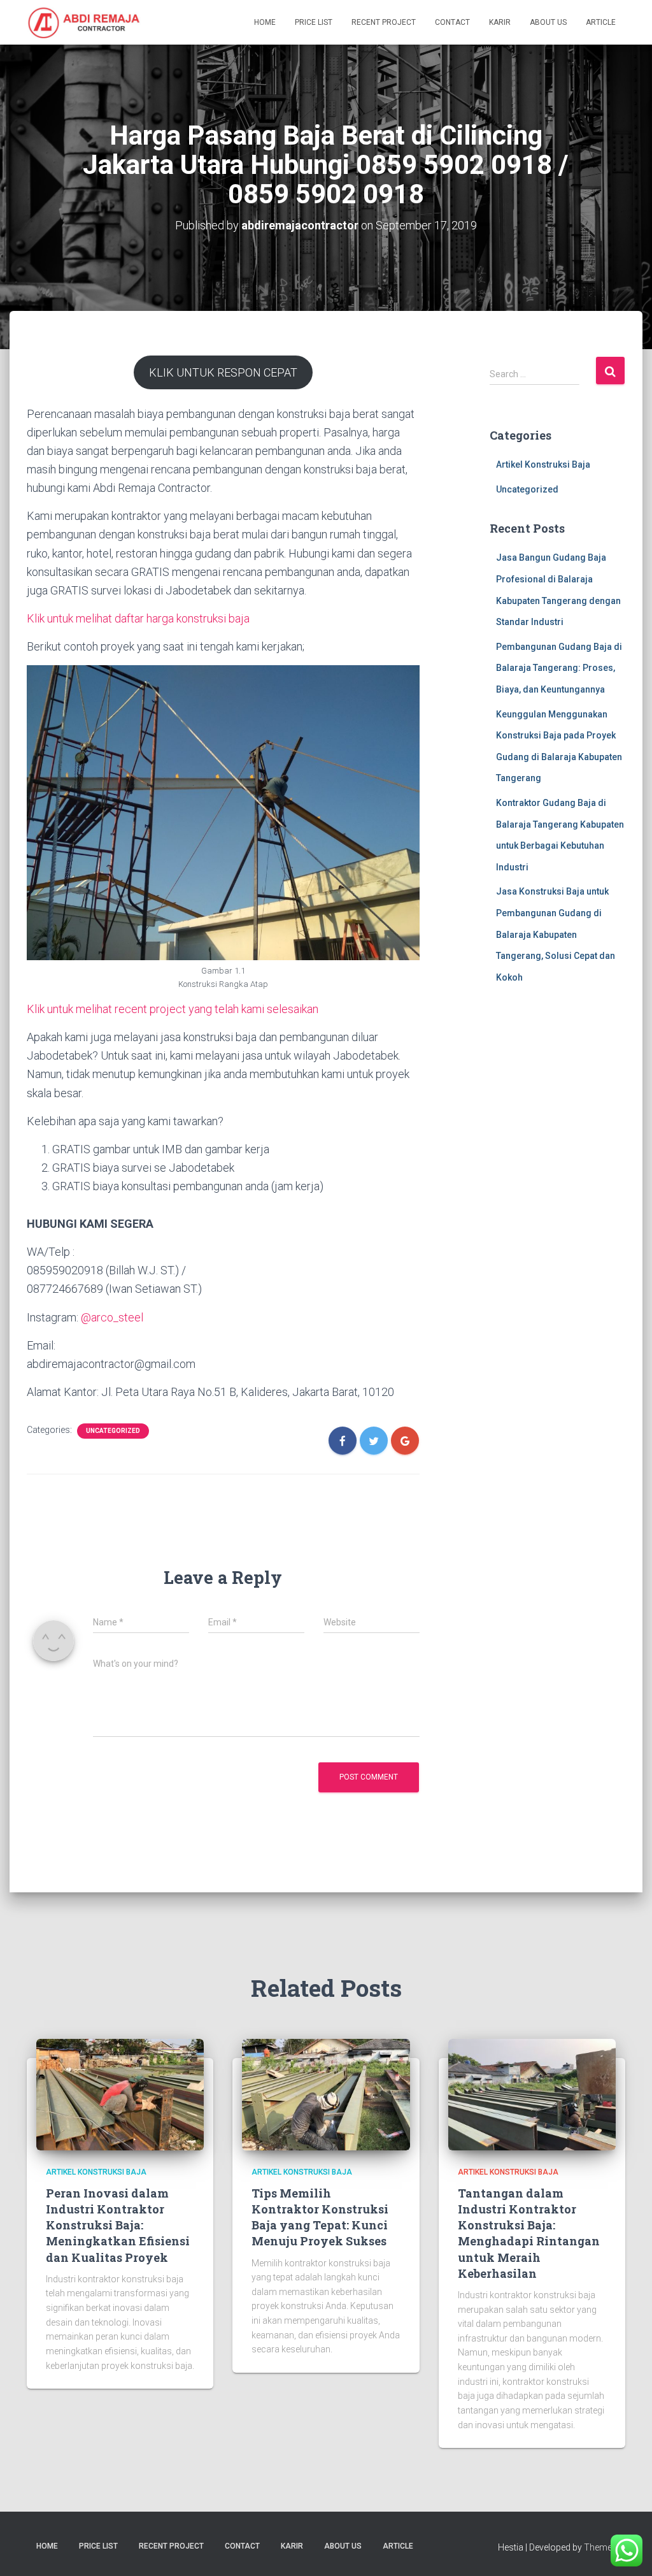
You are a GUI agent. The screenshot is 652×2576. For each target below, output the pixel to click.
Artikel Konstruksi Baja (543, 464)
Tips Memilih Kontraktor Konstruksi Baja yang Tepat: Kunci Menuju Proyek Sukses (320, 2217)
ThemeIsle (605, 2547)
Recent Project (384, 22)
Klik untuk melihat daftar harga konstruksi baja (138, 618)
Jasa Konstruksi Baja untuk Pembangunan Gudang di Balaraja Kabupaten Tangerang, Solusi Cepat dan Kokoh (556, 934)
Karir (500, 22)
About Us (548, 22)
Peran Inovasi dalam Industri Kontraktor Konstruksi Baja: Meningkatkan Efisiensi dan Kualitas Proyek (118, 2225)
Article (601, 22)
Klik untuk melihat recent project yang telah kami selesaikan (173, 1009)
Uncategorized (113, 1431)
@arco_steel (112, 1317)
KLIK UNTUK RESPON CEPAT (223, 372)
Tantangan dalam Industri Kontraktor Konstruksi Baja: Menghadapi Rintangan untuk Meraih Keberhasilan (529, 2233)
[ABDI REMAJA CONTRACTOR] (84, 22)
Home (265, 22)
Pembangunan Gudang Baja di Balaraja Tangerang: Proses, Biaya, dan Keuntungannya (559, 668)
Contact (452, 22)
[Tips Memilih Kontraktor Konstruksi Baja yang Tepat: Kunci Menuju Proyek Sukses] (326, 2094)
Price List (314, 22)
